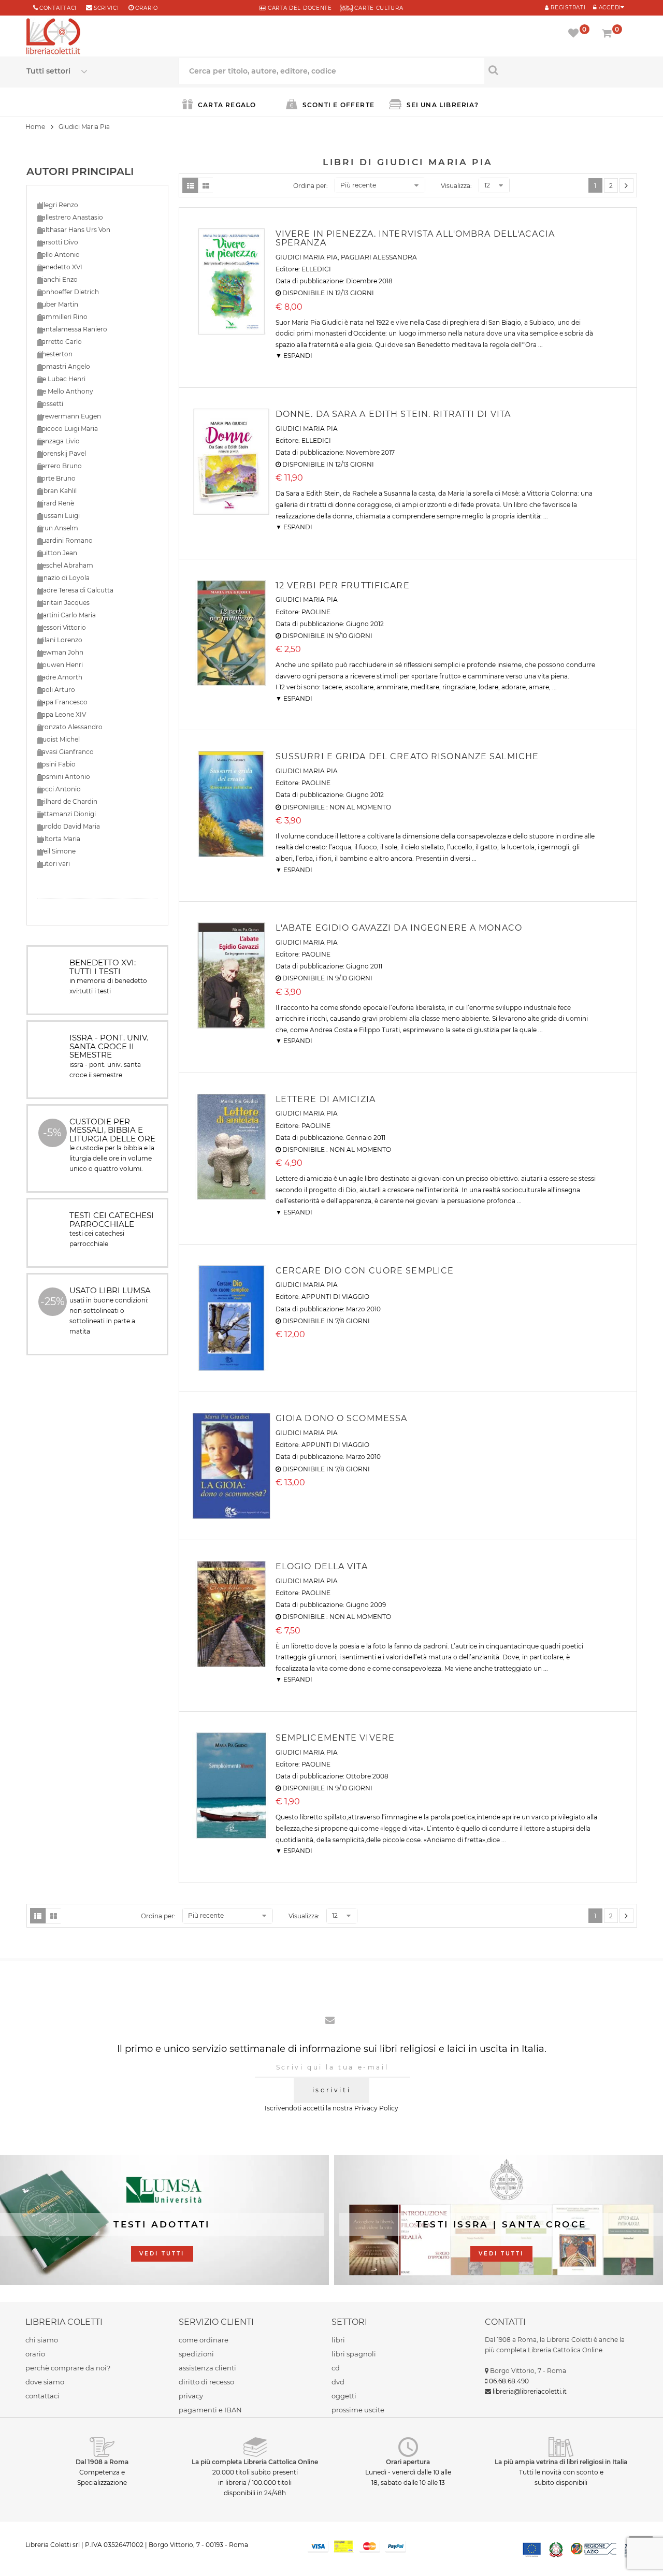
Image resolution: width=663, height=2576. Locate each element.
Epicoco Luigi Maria (68, 429)
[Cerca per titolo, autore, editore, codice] (561, 70)
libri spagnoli (354, 2354)
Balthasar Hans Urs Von (74, 230)
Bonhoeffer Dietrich (68, 292)
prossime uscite (358, 2410)
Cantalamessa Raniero (72, 329)
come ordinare (204, 2340)
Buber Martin (58, 304)
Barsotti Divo (58, 242)
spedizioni (196, 2354)
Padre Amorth (60, 677)
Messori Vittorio (62, 627)
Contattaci (58, 8)
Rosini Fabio (56, 764)
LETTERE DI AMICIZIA (326, 1099)
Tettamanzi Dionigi (67, 814)
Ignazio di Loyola (63, 578)
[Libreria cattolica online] (53, 37)
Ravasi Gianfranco (66, 752)
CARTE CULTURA (378, 8)
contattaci (42, 2396)
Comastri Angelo (64, 366)
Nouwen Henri (60, 665)
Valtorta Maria (59, 839)
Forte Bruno (56, 478)
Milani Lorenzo (60, 640)
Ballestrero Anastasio (70, 217)
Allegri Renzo (58, 205)
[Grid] (206, 185)
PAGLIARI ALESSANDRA (379, 257)
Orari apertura (408, 2462)
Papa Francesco (62, 702)
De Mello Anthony (65, 391)
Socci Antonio (59, 789)
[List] (190, 185)
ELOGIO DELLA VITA (322, 1566)
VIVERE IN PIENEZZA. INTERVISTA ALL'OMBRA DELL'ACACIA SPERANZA (415, 238)
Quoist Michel (59, 739)
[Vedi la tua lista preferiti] (575, 34)
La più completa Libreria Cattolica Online (255, 2462)
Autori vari (54, 864)
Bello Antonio (59, 255)
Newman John (60, 652)
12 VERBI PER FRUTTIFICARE (343, 585)
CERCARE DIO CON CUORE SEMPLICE (365, 1271)
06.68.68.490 (509, 2381)
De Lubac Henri (61, 379)
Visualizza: (456, 186)
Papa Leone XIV (62, 714)
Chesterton (55, 354)
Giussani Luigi (59, 516)
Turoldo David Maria (69, 826)
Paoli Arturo (56, 690)
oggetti (344, 2396)
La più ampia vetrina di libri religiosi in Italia (561, 2462)
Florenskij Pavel (62, 453)
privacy (191, 2396)
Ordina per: (311, 186)
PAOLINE (316, 612)
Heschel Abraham (65, 565)
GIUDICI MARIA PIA (307, 257)
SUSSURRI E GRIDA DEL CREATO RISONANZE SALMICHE (407, 756)
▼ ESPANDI (294, 356)
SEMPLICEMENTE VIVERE (335, 1738)
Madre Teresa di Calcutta (75, 590)
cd (336, 2368)
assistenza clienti (207, 2368)
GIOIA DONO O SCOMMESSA (342, 1418)
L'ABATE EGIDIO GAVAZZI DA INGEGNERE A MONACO (399, 928)
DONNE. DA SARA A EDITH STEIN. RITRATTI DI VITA (393, 414)
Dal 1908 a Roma (102, 2462)
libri (338, 2340)
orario (147, 8)
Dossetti (50, 404)
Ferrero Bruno (60, 466)
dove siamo (45, 2382)
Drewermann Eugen (69, 416)
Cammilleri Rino (62, 317)
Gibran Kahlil (57, 491)
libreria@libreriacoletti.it (530, 2391)
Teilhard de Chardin (67, 801)
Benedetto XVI (60, 267)
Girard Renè (56, 503)
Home (35, 127)
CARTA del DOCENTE (299, 8)
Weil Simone (56, 851)
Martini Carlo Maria (67, 615)
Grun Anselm (58, 528)
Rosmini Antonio (64, 777)
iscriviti (331, 2090)
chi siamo (42, 2340)
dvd (338, 2382)
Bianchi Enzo (57, 279)
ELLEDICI (316, 269)
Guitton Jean (57, 553)
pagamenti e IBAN (210, 2410)
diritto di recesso (206, 2382)
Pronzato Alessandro (70, 727)
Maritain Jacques (63, 603)
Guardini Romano (65, 540)
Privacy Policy (376, 2108)
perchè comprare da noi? (68, 2368)
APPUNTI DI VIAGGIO (335, 1297)
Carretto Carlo (60, 342)
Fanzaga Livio (59, 441)
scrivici (106, 8)
